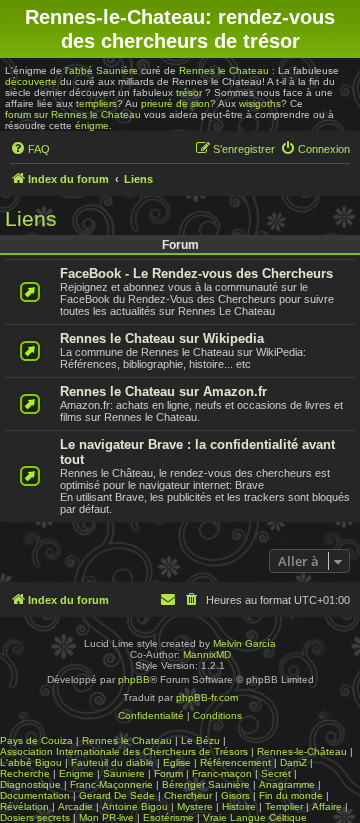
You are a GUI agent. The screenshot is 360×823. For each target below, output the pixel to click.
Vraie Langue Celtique (255, 817)
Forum (168, 773)
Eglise (177, 762)
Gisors (235, 795)
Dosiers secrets (35, 817)
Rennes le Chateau (224, 70)
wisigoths (260, 103)
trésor (189, 92)
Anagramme (287, 784)
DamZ (293, 762)
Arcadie (75, 806)
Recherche (25, 773)
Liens (31, 218)
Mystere (195, 806)
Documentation (35, 795)
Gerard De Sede (117, 795)
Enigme (76, 773)
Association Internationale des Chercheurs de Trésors (124, 751)
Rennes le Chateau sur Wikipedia (162, 338)
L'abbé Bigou (31, 762)
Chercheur (188, 795)
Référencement (235, 762)
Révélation (24, 806)
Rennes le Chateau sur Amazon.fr (163, 391)
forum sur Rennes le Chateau (73, 114)
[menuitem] (30, 149)
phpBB (134, 679)
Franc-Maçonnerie (111, 784)
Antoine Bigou (135, 806)
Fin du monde (291, 795)
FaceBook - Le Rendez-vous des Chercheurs (196, 273)
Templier (284, 806)
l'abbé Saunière (101, 70)
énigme (92, 125)
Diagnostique (30, 784)
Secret (276, 773)
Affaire (327, 806)
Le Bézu (200, 740)
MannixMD (207, 654)
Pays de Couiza (36, 740)
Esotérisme (168, 817)
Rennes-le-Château (302, 751)
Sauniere (124, 773)
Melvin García (244, 643)
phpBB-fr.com (207, 697)
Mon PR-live (106, 817)
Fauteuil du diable (112, 762)
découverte (31, 81)
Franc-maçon (222, 773)
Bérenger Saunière (206, 784)
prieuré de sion (175, 103)
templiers (96, 103)
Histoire (239, 806)
